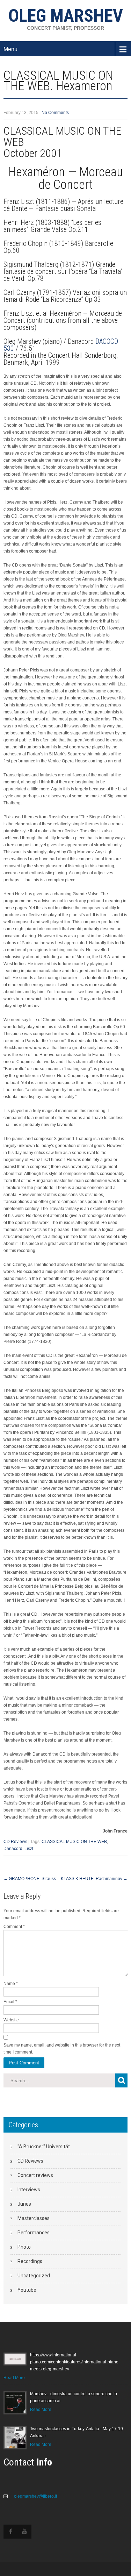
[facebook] (10, 2532)
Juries (24, 2204)
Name (11, 1984)
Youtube (27, 2290)
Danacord (13, 1849)
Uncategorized (34, 2276)
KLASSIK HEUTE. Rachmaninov (94, 1879)
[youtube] (24, 2532)
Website (11, 2020)
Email (10, 2002)
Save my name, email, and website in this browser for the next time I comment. (62, 2049)
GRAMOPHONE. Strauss (30, 1879)
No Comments (55, 113)
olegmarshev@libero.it (35, 2496)
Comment (14, 1927)
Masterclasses (34, 2218)
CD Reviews (15, 1842)
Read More (14, 2378)
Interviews (29, 2190)
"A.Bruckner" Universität (44, 2147)
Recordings (30, 2261)
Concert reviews (35, 2175)
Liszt (29, 1849)
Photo (24, 2247)
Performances (34, 2233)
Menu (10, 49)
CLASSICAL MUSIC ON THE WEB (74, 1842)
